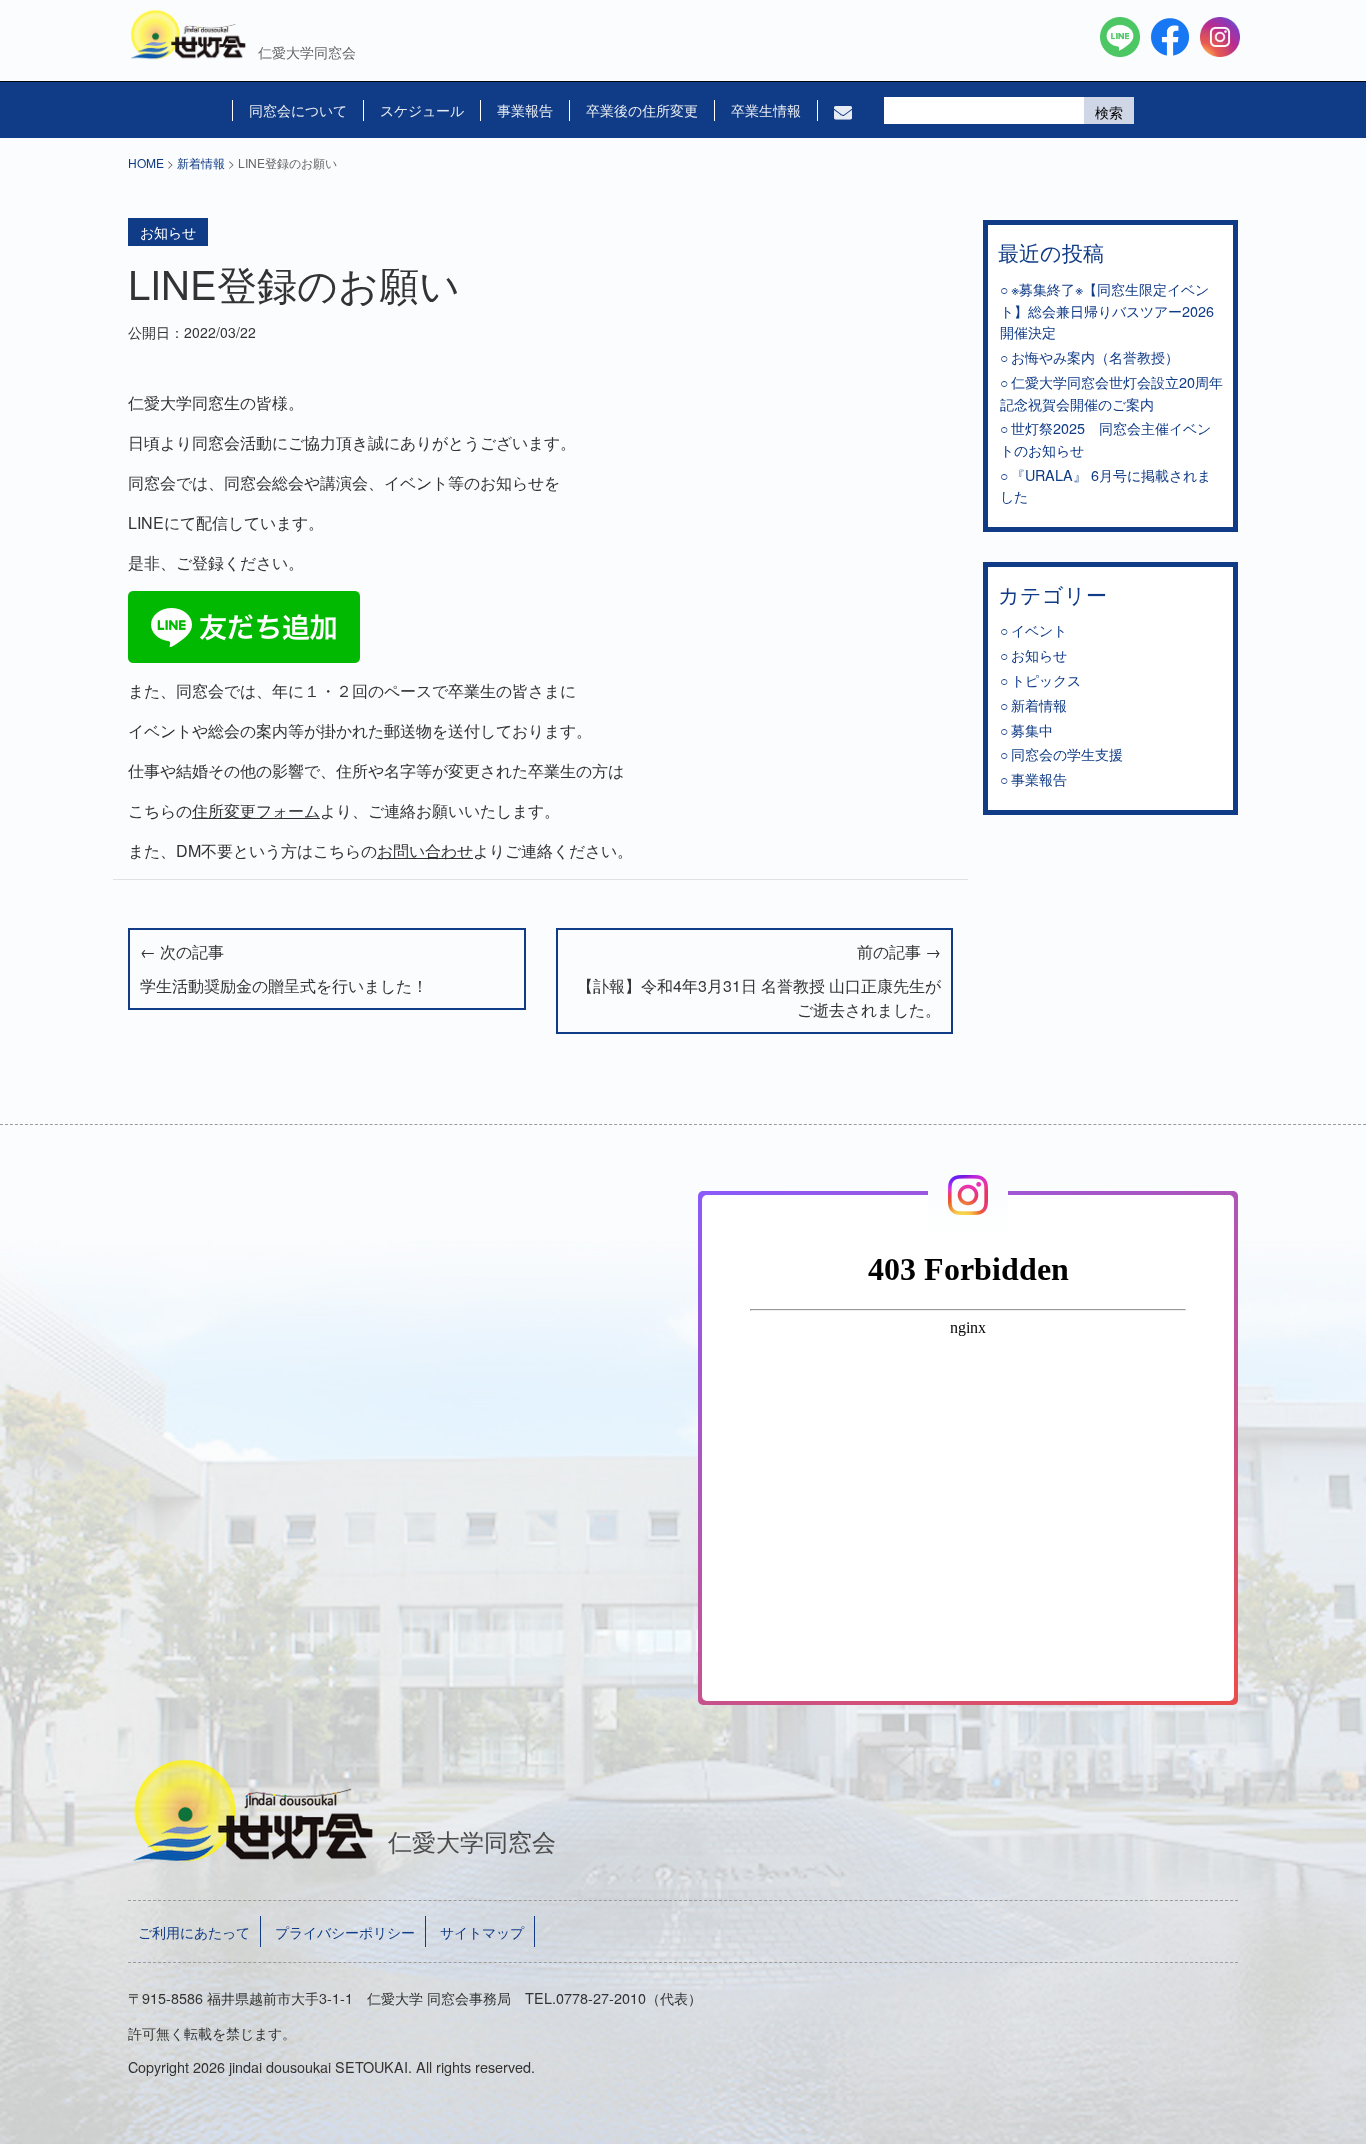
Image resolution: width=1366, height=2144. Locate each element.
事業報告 (525, 110)
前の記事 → (759, 980)
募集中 (1032, 729)
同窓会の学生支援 (1067, 753)
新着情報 (201, 162)
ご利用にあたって (194, 1931)
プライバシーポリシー (345, 1931)
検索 (1109, 112)
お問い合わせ (425, 850)
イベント (1039, 629)
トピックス (1046, 679)
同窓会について (298, 110)
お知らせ (168, 232)
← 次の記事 (284, 968)
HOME (146, 162)
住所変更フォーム (256, 810)
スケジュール (422, 110)
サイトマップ (482, 1931)
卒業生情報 (766, 110)
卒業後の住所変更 (642, 110)
